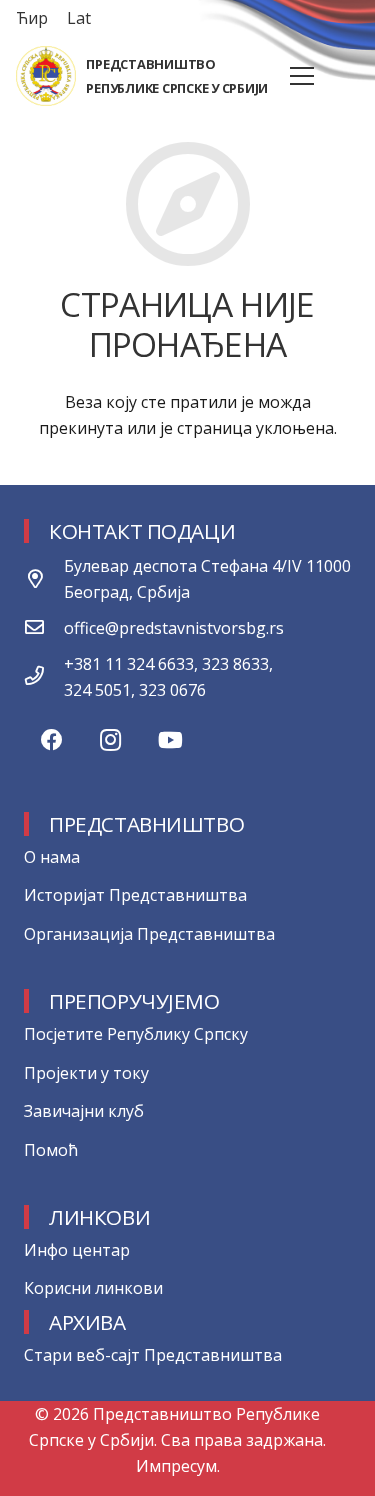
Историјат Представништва (135, 895)
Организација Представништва (149, 934)
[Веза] (46, 76)
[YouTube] (170, 740)
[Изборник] (302, 76)
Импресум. (178, 1466)
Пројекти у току (86, 1073)
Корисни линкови (93, 1288)
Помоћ (51, 1150)
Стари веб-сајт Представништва (153, 1355)
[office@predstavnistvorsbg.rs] (44, 628)
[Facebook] (51, 740)
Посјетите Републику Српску (136, 1034)
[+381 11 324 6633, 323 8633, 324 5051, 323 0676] (44, 677)
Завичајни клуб (84, 1111)
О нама (52, 857)
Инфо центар (77, 1250)
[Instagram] (110, 740)
